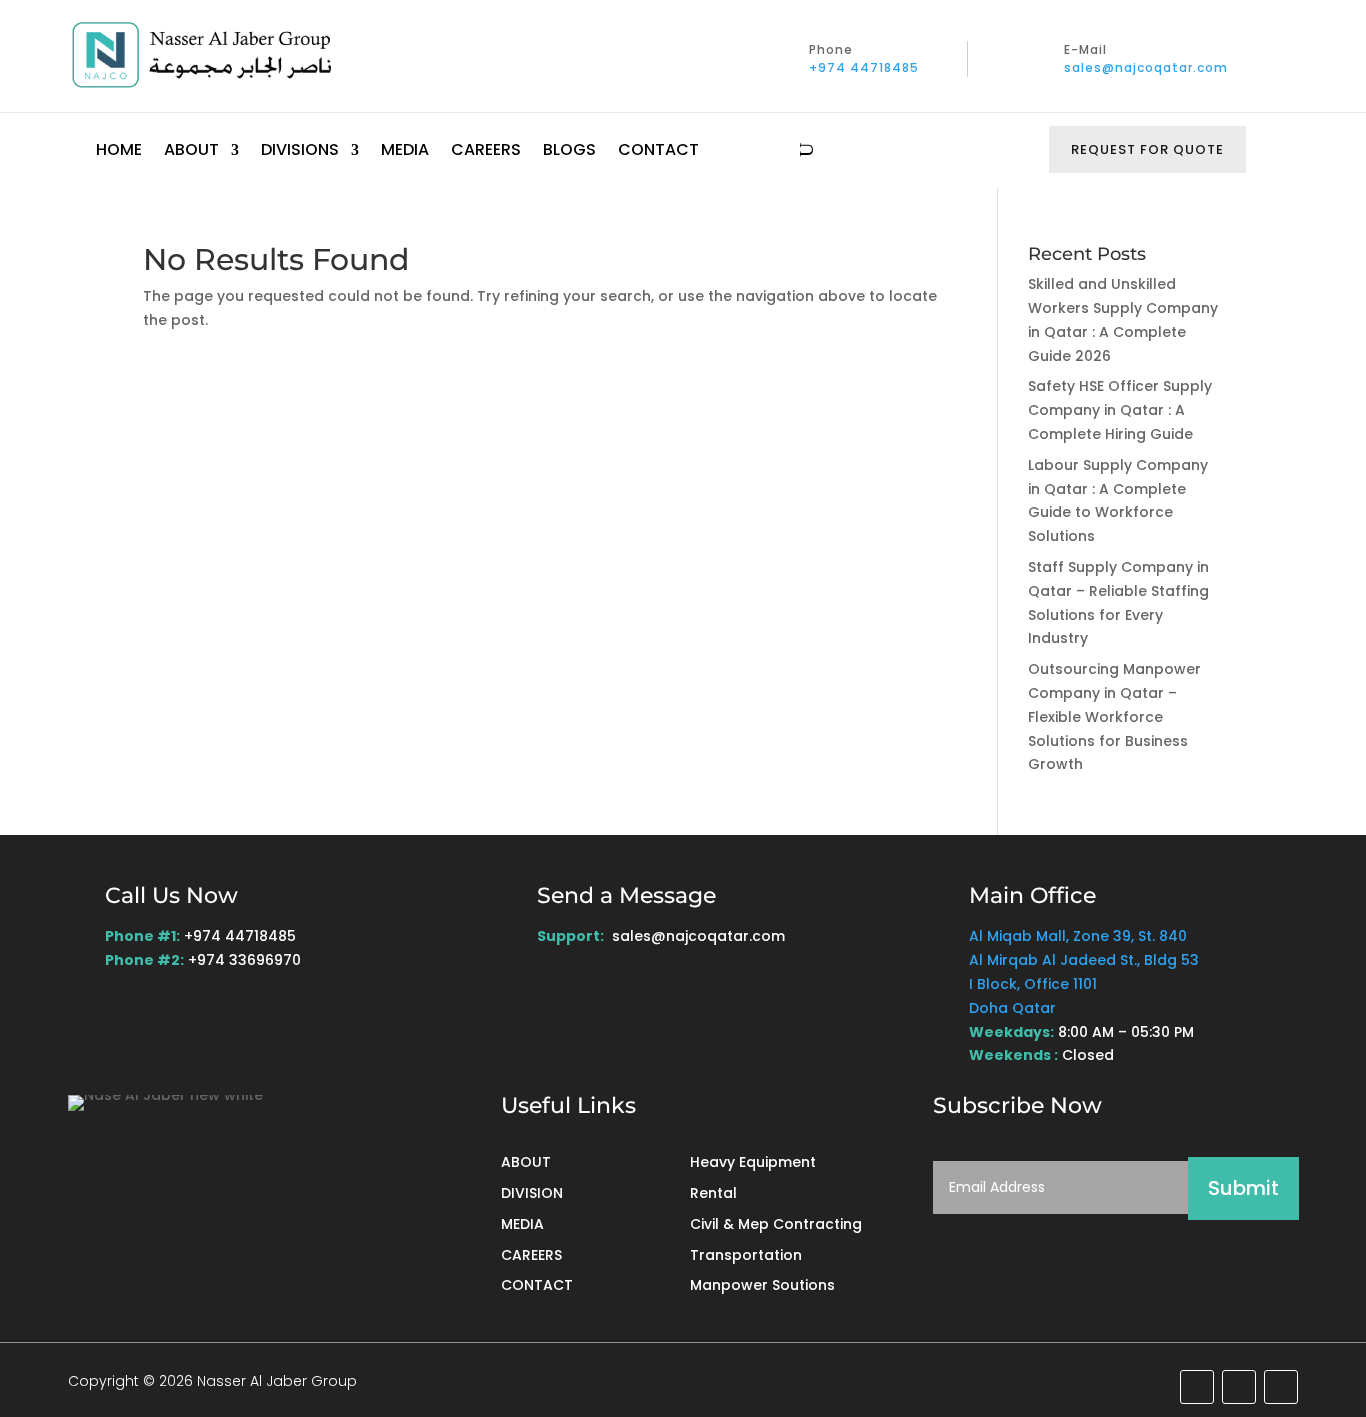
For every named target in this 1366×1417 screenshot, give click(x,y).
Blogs (569, 152)
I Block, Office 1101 (1033, 984)
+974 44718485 (864, 67)
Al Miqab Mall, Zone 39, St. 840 (1078, 936)
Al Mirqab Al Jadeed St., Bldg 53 (1084, 960)
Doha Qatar (1012, 1008)
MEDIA (522, 1224)
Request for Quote (1147, 149)
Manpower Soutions (762, 1285)
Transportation (746, 1255)
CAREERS (531, 1255)
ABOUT (526, 1162)
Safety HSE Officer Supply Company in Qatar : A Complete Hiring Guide (1120, 410)
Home (119, 152)
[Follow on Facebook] (1239, 1387)
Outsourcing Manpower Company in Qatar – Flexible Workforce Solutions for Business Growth (1114, 716)
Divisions (300, 152)
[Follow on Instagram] (1281, 1387)
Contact (658, 152)
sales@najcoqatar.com (1146, 67)
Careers (486, 152)
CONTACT (537, 1285)
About (191, 152)
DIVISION (532, 1193)
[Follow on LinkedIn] (1197, 1387)
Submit (1243, 1188)
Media (405, 152)
